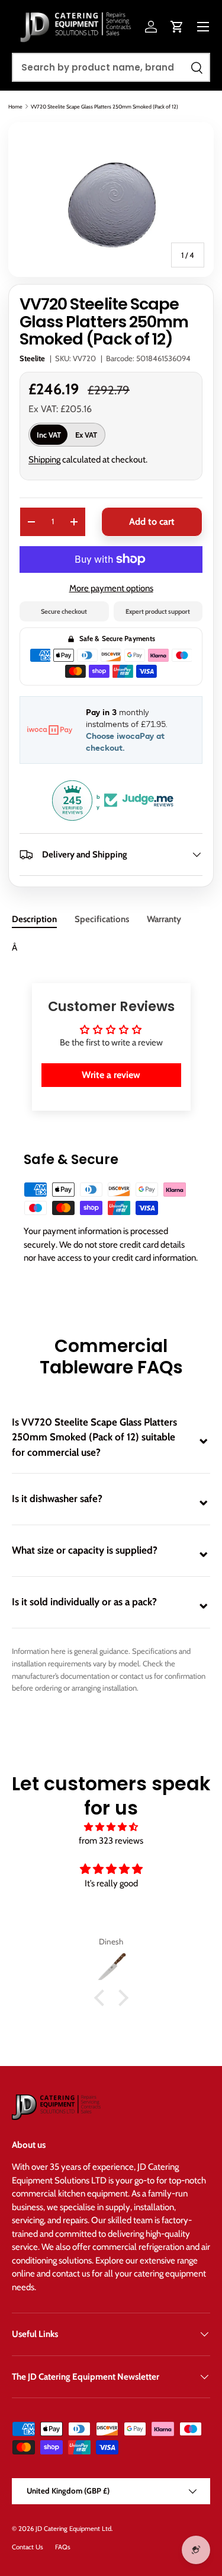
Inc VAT (49, 435)
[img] (111, 1827)
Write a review (111, 1075)
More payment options (111, 588)
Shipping (44, 460)
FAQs (63, 2547)
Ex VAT (86, 435)
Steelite (32, 358)
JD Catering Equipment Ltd (73, 2529)
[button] (177, 27)
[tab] (34, 919)
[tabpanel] (111, 948)
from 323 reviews (111, 1841)
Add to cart (152, 522)
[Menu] (203, 27)
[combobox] (111, 67)
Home (15, 106)
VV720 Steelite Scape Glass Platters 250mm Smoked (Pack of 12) (104, 106)
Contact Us (28, 2547)
